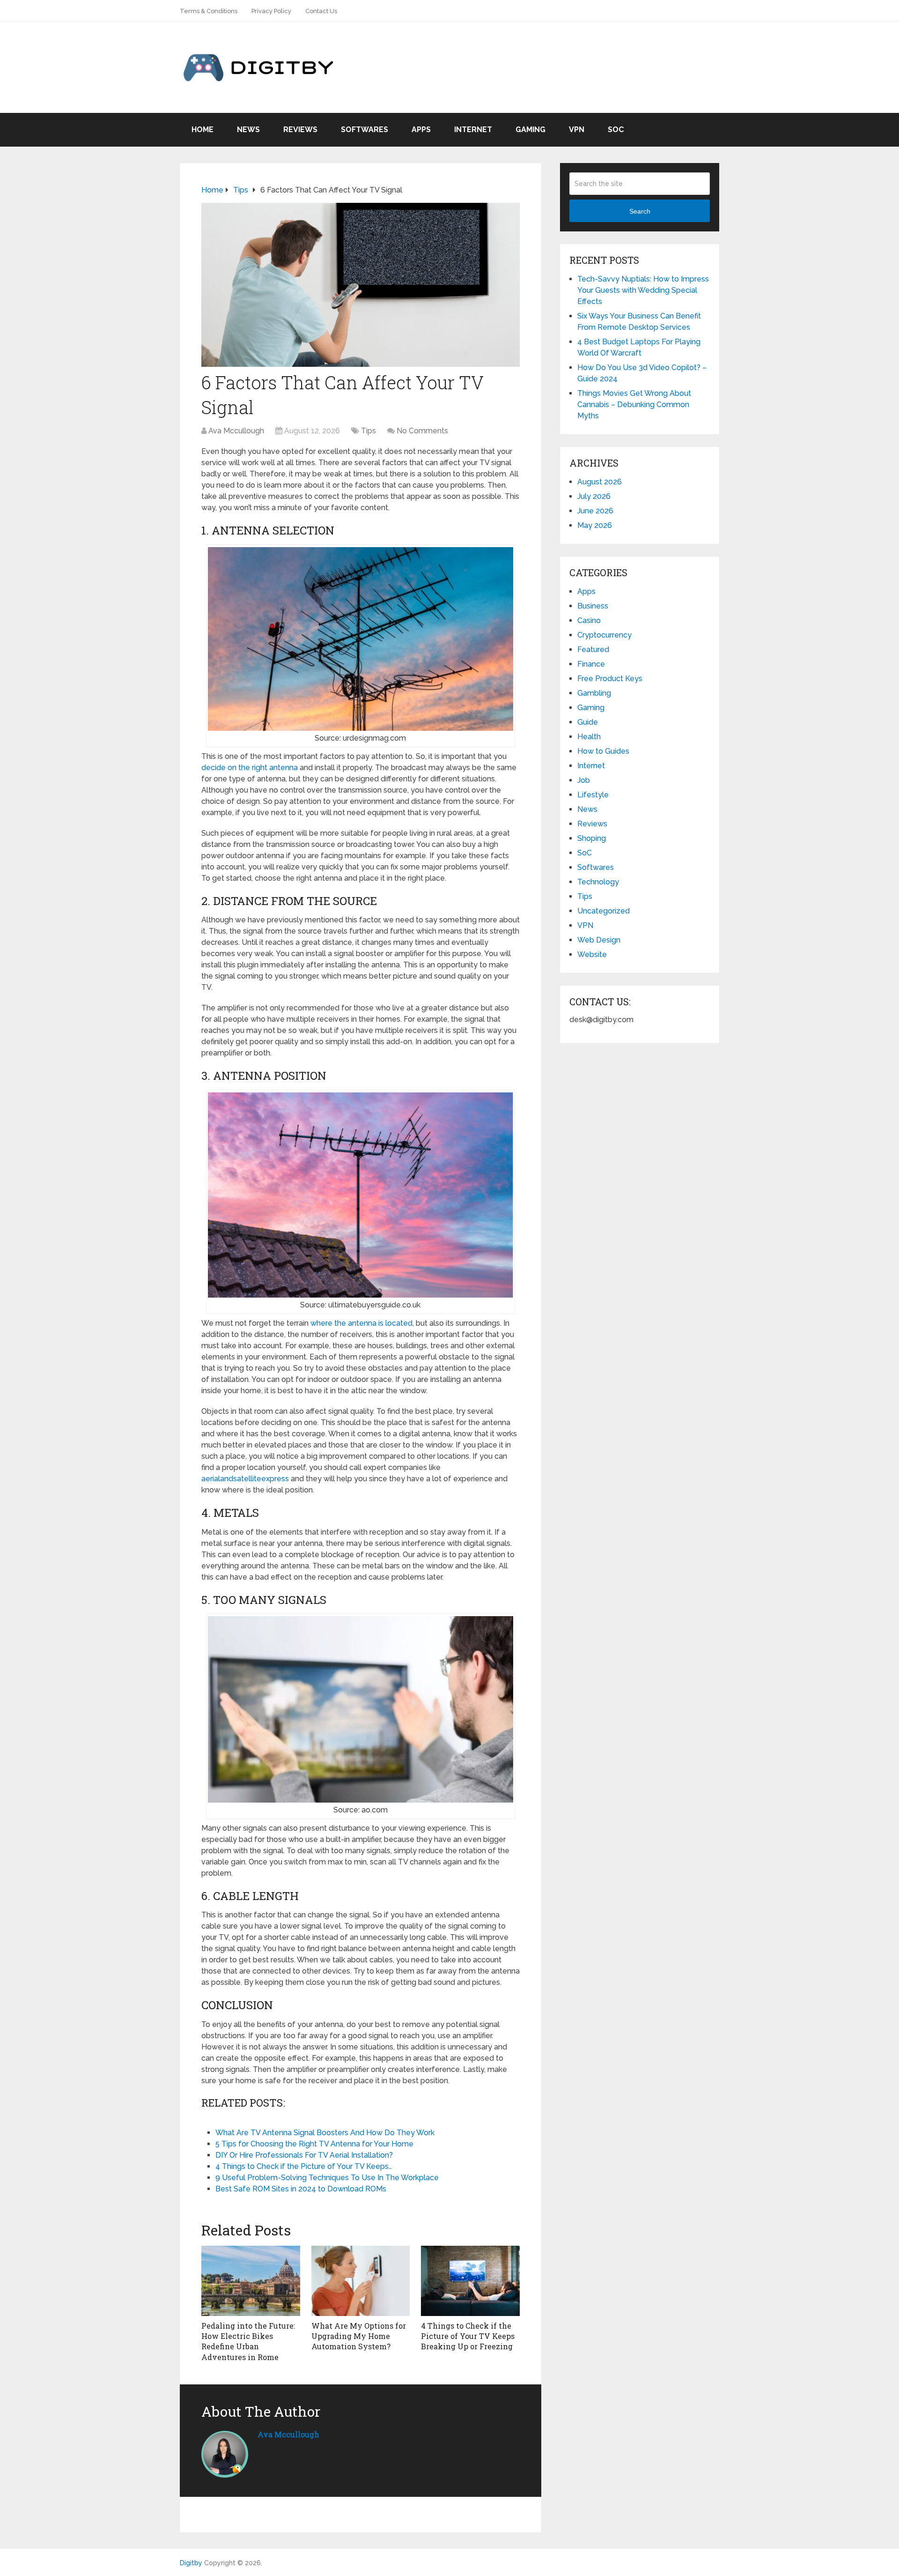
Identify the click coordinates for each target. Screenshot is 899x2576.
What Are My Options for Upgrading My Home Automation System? (359, 2336)
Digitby (191, 2563)
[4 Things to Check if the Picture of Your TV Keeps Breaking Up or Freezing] (470, 2281)
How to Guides (603, 751)
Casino (589, 620)
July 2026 (594, 496)
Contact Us (321, 11)
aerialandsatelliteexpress (245, 1479)
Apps (421, 130)
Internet (473, 130)
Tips (368, 431)
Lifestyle (593, 795)
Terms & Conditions (209, 11)
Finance (591, 664)
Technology (598, 882)
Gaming (531, 130)
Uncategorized (604, 911)
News (248, 130)
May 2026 (595, 525)
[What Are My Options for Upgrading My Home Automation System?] (361, 2281)
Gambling (594, 693)
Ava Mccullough (236, 431)
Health (589, 737)
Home (203, 130)
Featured (593, 650)
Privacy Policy (271, 11)
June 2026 (595, 511)
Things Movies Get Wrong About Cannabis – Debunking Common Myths (634, 405)
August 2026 (600, 482)
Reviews (300, 130)
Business (593, 606)
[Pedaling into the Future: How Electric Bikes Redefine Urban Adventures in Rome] (251, 2281)
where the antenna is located (361, 1323)
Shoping (592, 838)
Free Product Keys (610, 679)
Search (640, 211)
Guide (588, 722)
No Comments (422, 431)
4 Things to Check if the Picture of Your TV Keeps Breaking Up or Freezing (468, 2336)
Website (592, 954)
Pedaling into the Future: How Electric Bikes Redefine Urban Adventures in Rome (248, 2341)
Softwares (365, 130)
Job (584, 780)
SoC (616, 130)
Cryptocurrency (604, 635)
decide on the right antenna (250, 768)
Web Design (599, 940)
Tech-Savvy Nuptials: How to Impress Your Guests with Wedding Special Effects (643, 290)
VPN (577, 130)
